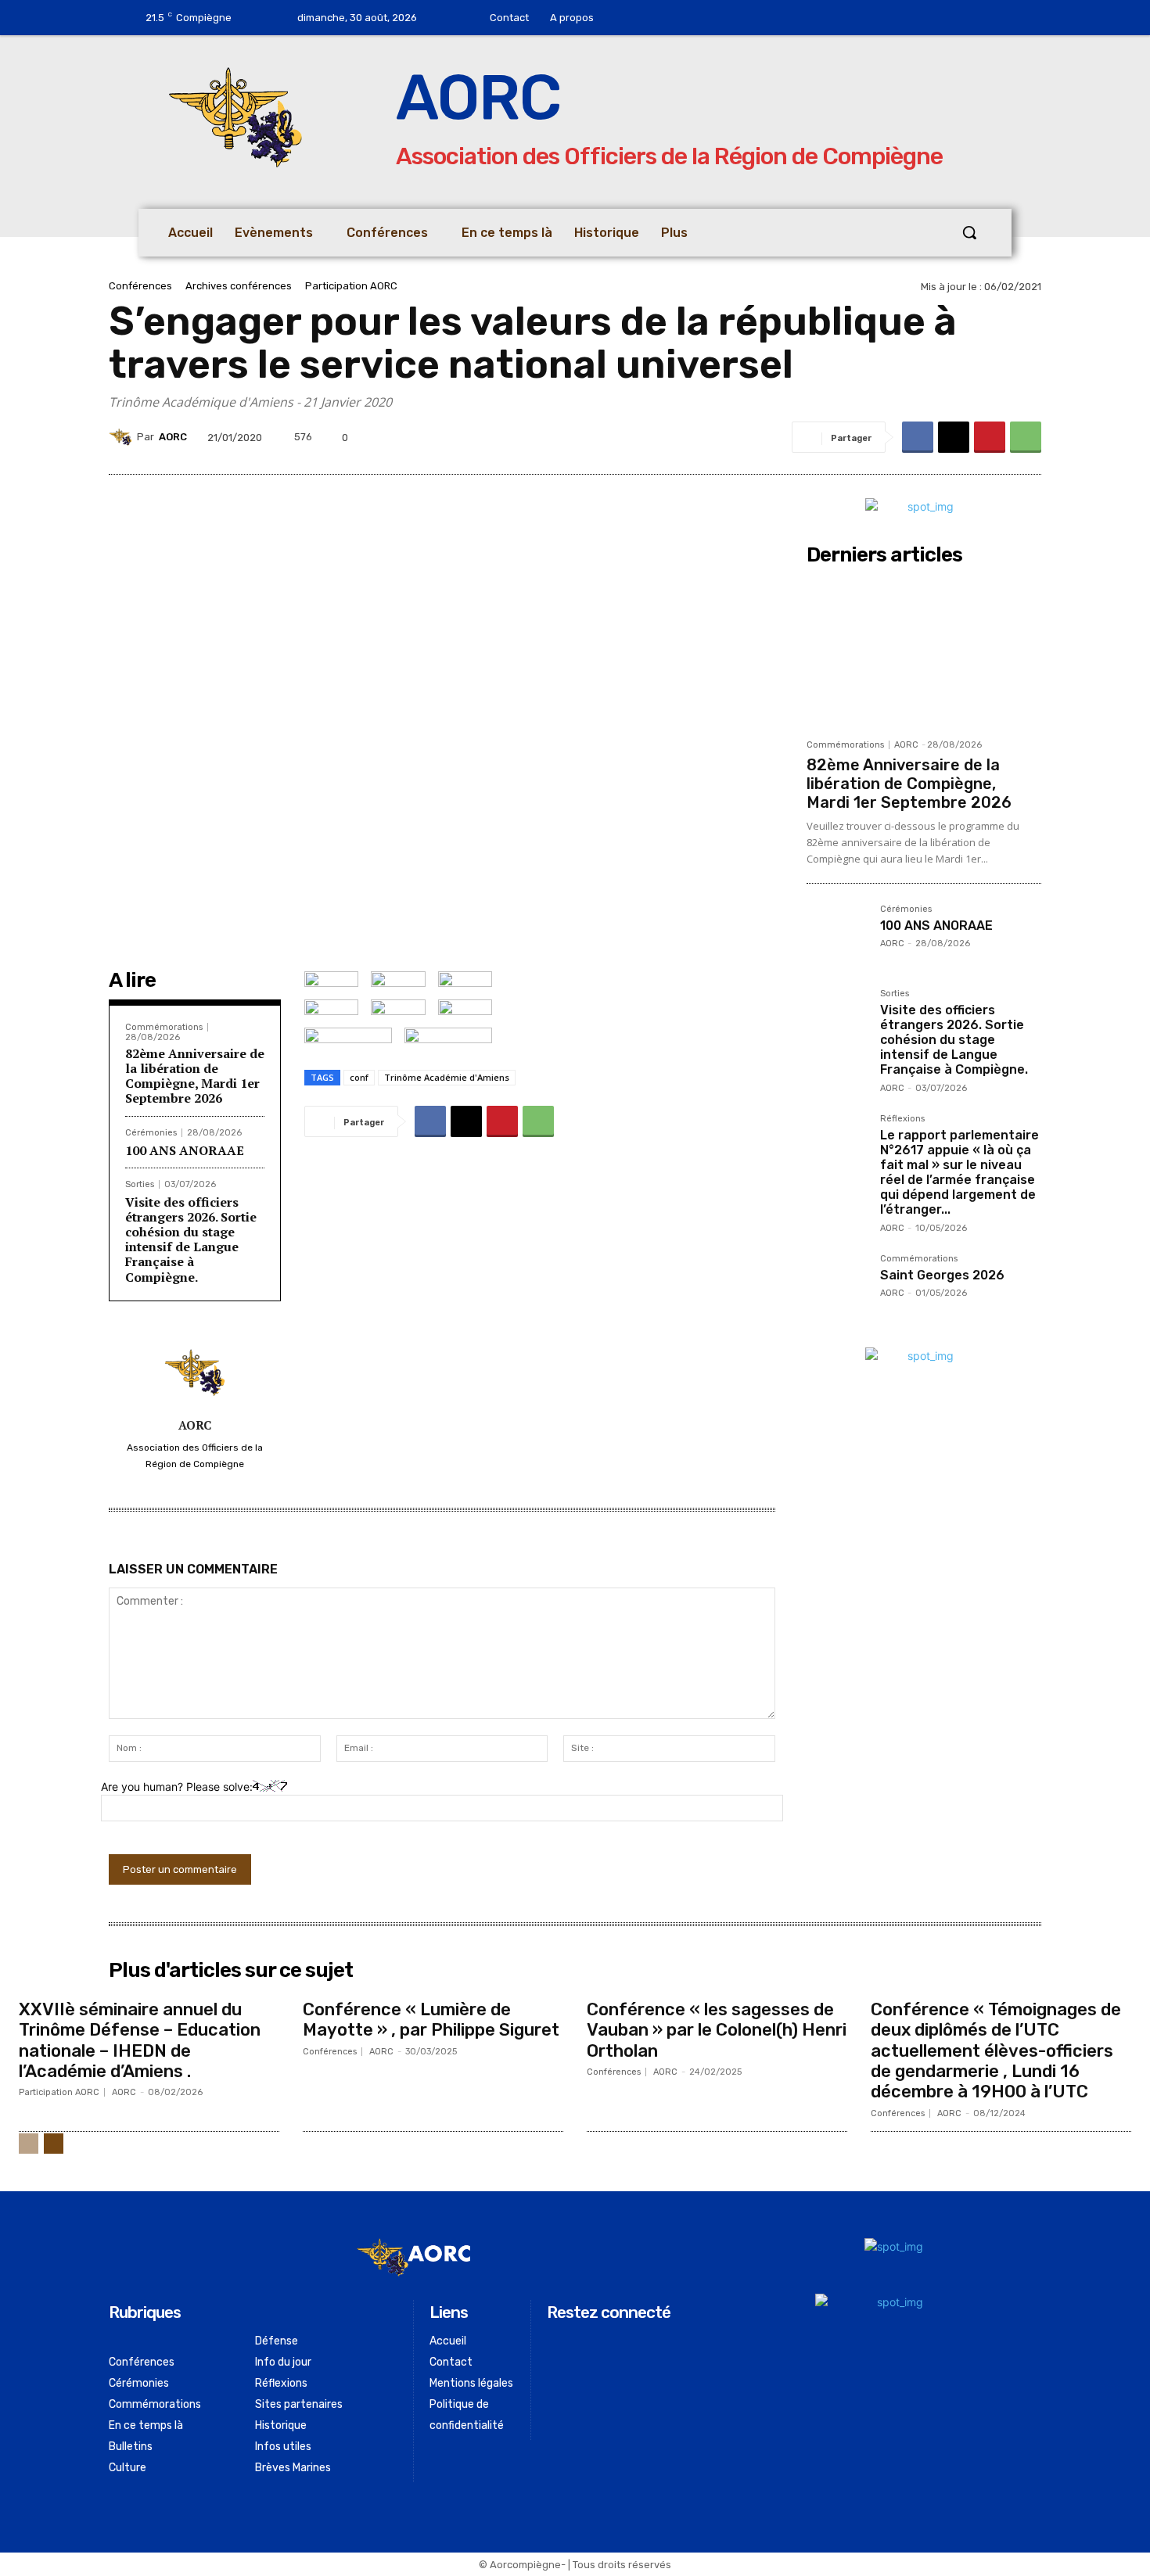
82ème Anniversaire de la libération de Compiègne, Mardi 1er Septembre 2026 (195, 1076)
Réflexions (902, 1119)
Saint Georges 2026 (942, 1275)
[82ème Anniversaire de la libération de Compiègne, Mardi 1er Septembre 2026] (924, 651)
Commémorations (164, 1027)
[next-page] (54, 2144)
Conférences (140, 286)
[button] (969, 232)
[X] (954, 437)
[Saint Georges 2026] (837, 1285)
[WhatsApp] (1026, 437)
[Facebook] (656, 18)
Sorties (140, 1184)
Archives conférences (239, 286)
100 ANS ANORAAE (185, 1150)
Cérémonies (151, 1133)
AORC (173, 437)
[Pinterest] (990, 437)
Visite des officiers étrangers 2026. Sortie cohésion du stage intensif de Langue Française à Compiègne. (191, 1240)
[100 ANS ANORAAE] (837, 935)
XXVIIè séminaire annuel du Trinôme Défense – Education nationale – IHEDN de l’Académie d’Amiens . (140, 2040)
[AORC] (123, 437)
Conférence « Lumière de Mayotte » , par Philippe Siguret (431, 2020)
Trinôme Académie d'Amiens (447, 1077)
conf (359, 1077)
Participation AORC (351, 286)
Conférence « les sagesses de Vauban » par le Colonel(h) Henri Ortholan (717, 2030)
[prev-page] (29, 2144)
